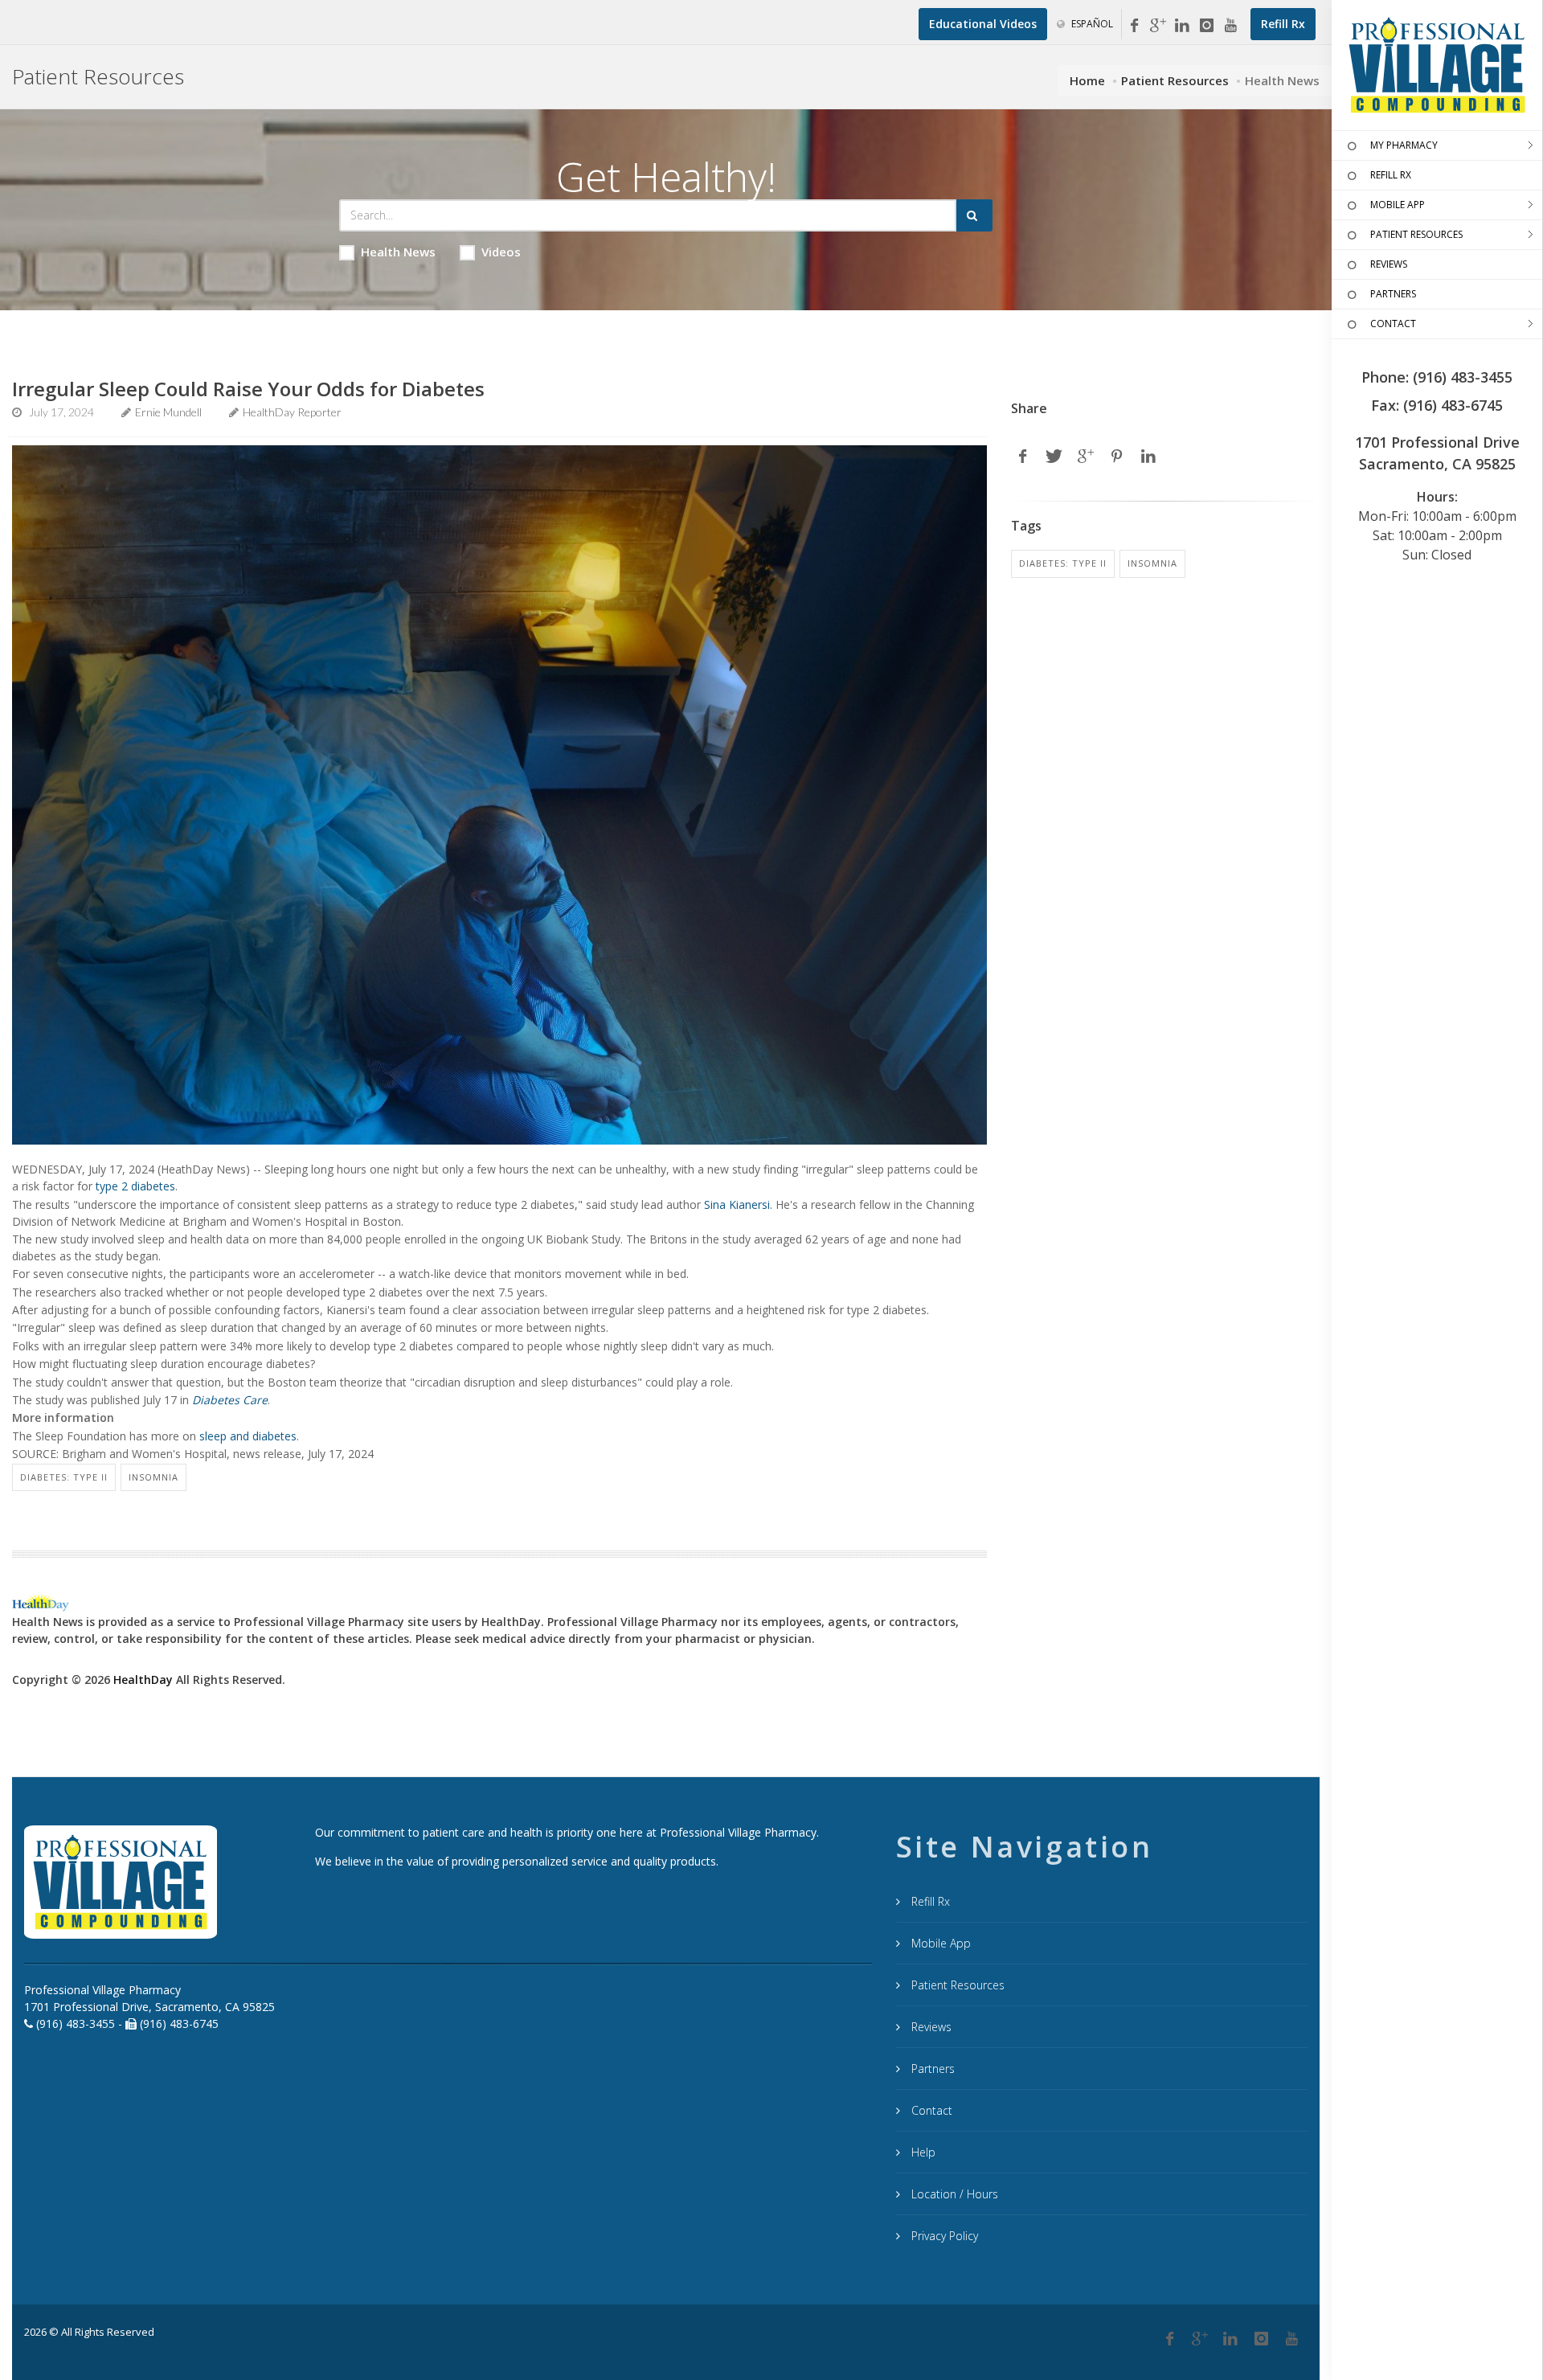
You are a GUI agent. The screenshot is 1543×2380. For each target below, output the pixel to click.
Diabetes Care (230, 1400)
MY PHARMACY (1404, 145)
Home (1087, 80)
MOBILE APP (1398, 205)
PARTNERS (1393, 294)
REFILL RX (1391, 175)
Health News (398, 252)
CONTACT (1393, 324)
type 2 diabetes (135, 1186)
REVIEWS (1389, 264)
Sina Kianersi (737, 1204)
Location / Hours (953, 2194)
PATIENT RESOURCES (1416, 234)
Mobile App (939, 1943)
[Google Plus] (1200, 2339)
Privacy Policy (943, 2236)
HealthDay (143, 1680)
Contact (930, 2110)
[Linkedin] (1182, 26)
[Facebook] (1134, 26)
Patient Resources (1175, 80)
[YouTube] (1230, 26)
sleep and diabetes (248, 1436)
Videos (501, 252)
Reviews (930, 2027)
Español (1091, 24)
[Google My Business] (1158, 26)
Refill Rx (929, 1901)
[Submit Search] (974, 215)
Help (922, 2152)
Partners (931, 2069)
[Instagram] (1206, 26)
